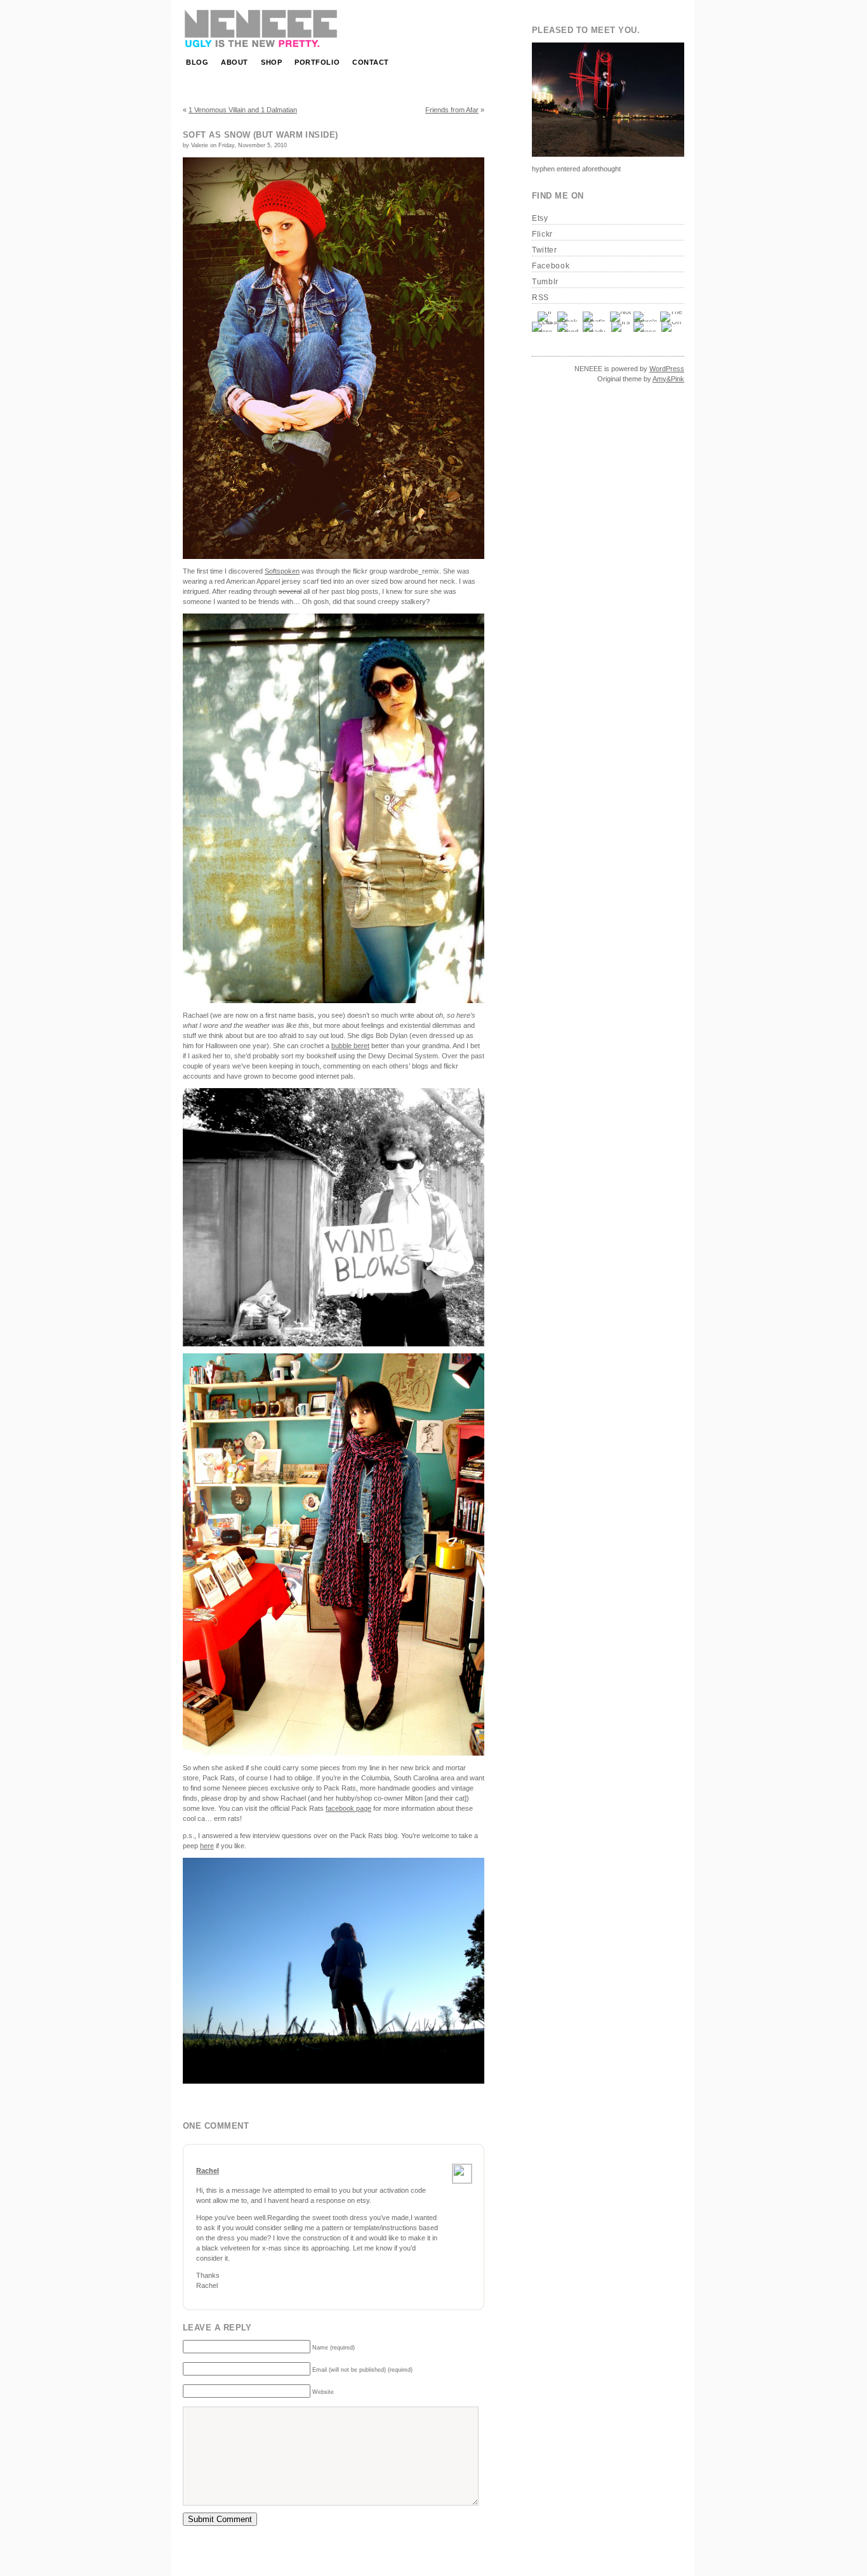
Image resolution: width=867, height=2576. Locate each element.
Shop (271, 62)
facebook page (348, 1808)
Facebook (551, 266)
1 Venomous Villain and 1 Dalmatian (243, 110)
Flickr (542, 234)
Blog (197, 62)
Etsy (540, 218)
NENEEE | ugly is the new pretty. (262, 29)
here (207, 1846)
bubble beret (350, 1046)
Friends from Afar (452, 110)
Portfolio (317, 62)
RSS (540, 298)
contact (371, 62)
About (235, 62)
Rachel (208, 2171)
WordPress (667, 369)
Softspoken (282, 571)
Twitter (545, 250)
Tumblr (545, 282)
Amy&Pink (668, 379)
